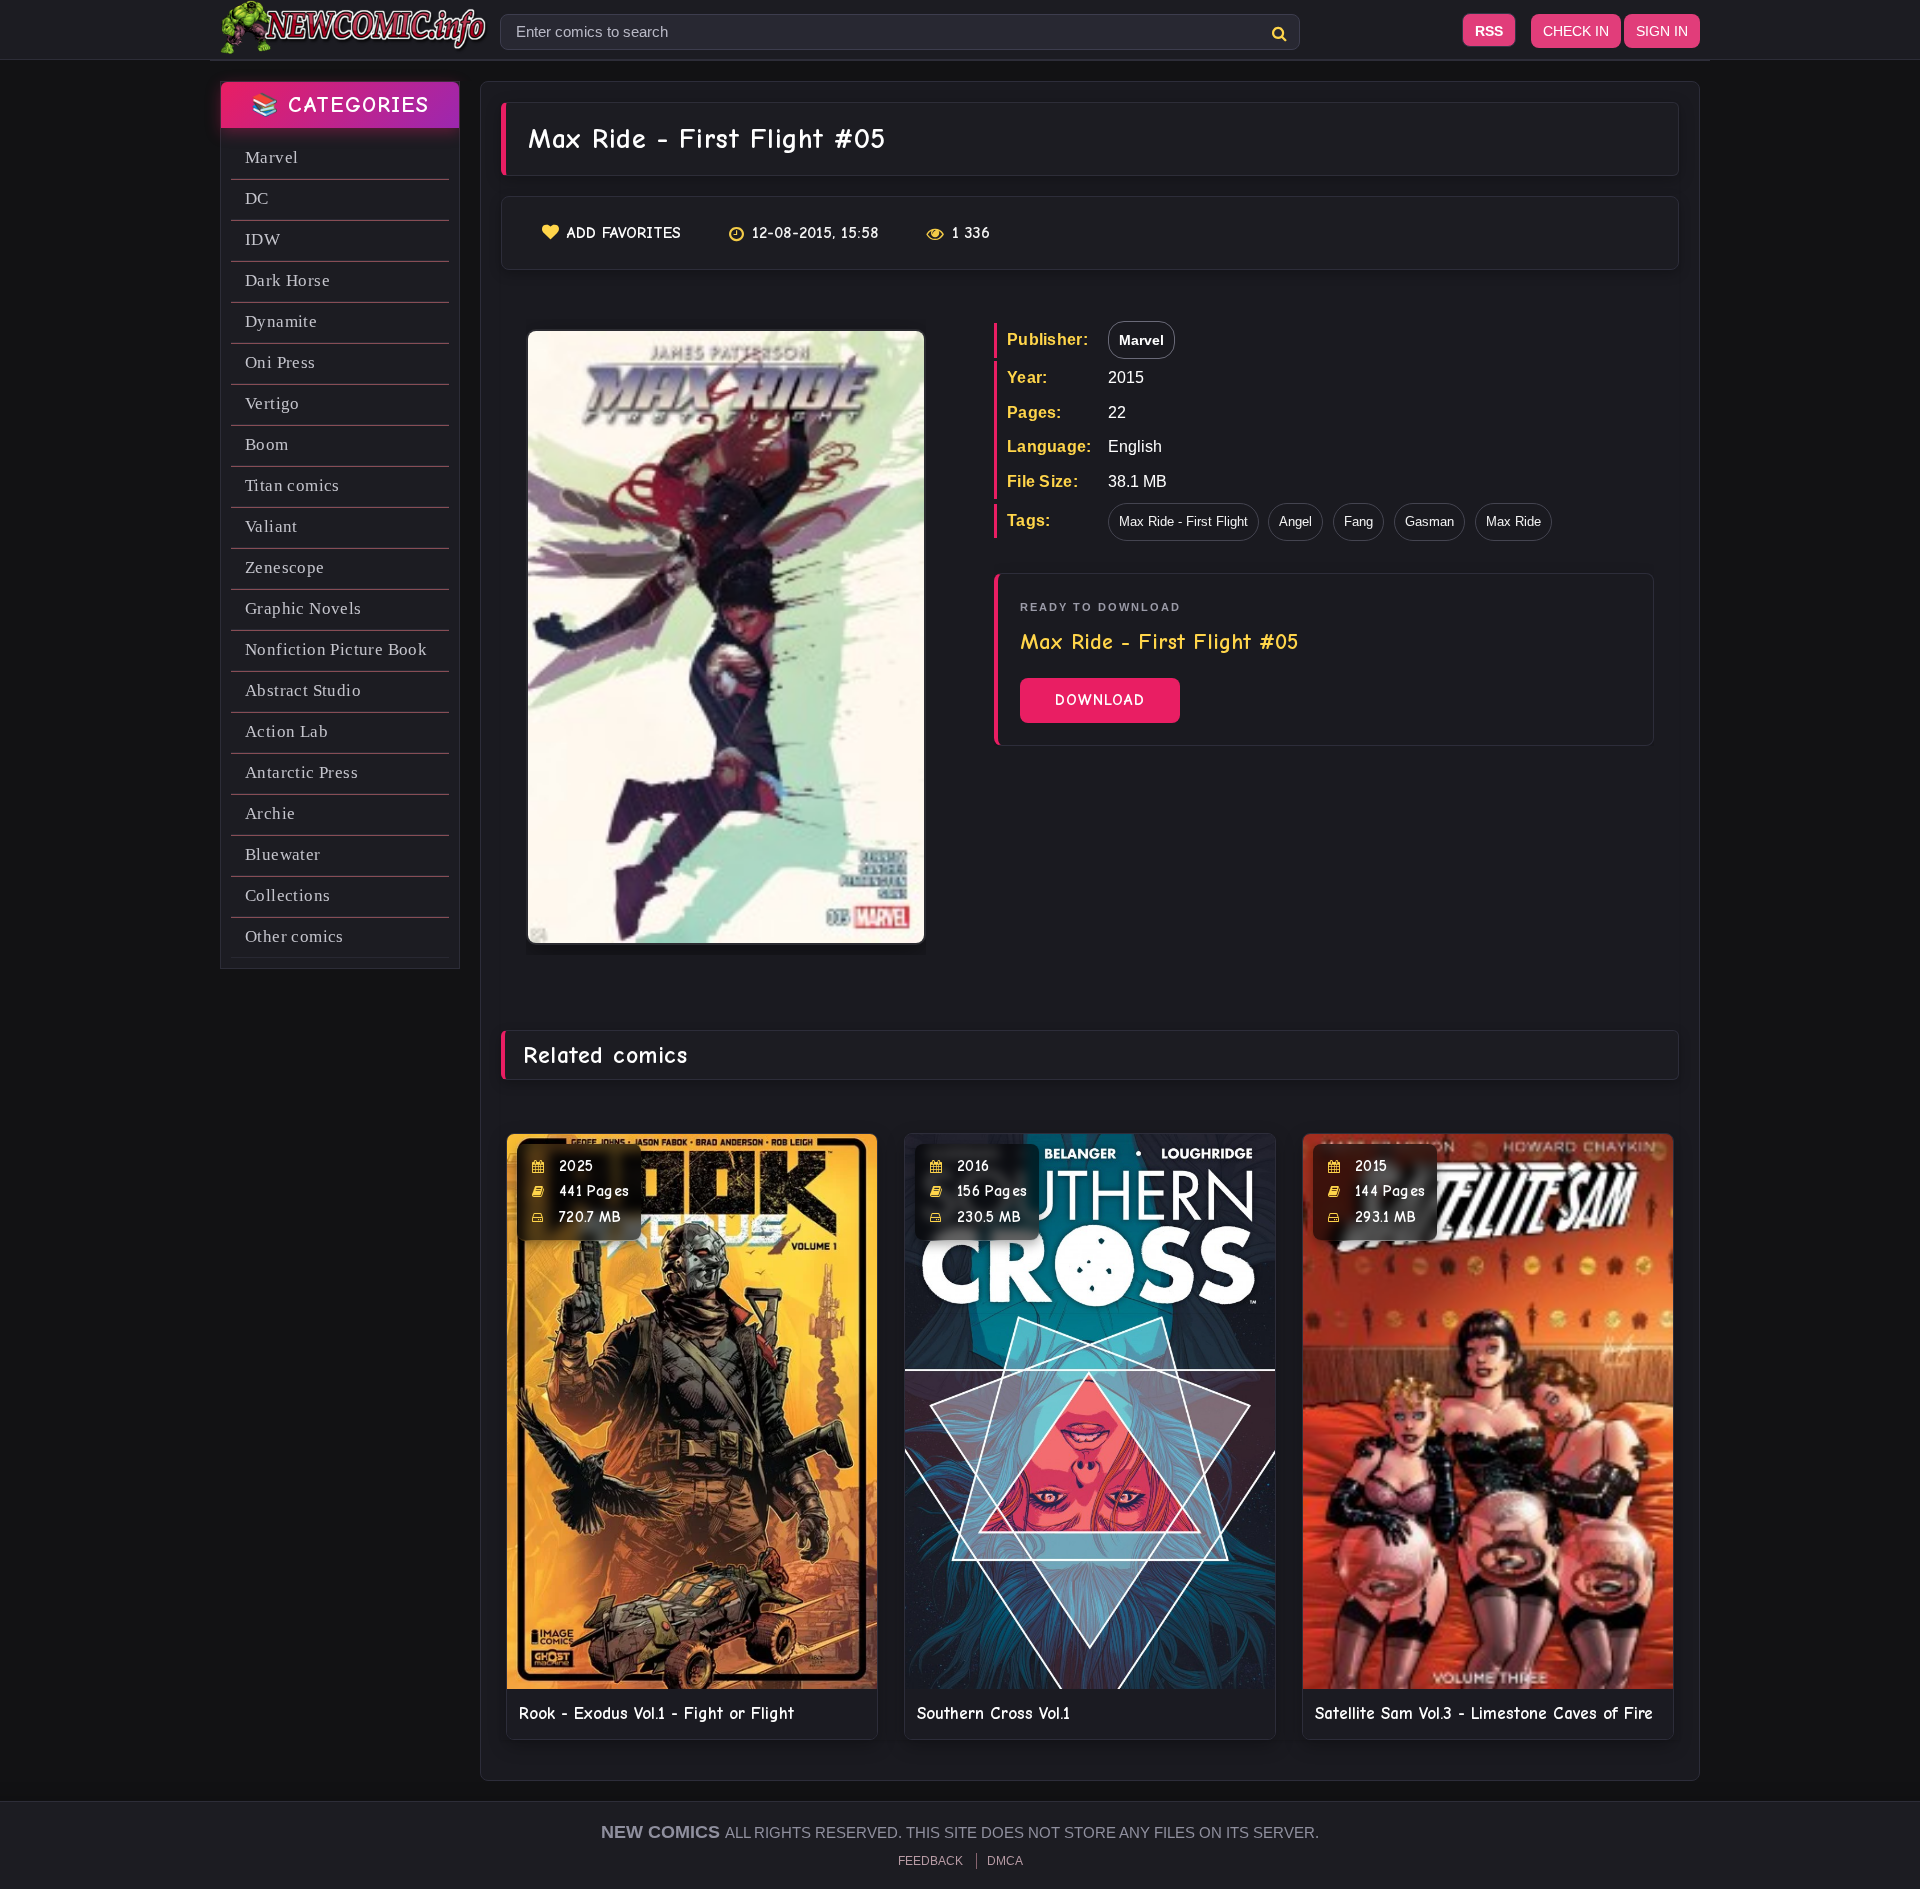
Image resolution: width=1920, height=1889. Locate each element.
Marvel (271, 157)
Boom (267, 444)
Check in (1576, 31)
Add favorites (624, 233)
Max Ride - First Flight (1183, 521)
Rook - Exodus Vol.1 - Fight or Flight (656, 1713)
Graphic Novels (303, 608)
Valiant (271, 526)
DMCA (1005, 1861)
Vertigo (272, 403)
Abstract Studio (303, 690)
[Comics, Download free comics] (355, 40)
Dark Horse (287, 280)
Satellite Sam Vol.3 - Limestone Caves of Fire (1484, 1713)
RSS (1489, 31)
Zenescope (285, 567)
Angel (1295, 521)
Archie (270, 813)
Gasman (1429, 521)
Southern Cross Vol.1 (993, 1713)
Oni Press (280, 362)
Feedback (930, 1861)
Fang (1358, 521)
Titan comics (292, 485)
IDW (262, 239)
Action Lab (286, 731)
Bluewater (283, 854)
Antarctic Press (301, 772)
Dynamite (281, 321)
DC (257, 198)
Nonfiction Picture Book (336, 649)
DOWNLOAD (1100, 700)
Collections (287, 895)
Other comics (294, 936)
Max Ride (1513, 521)
